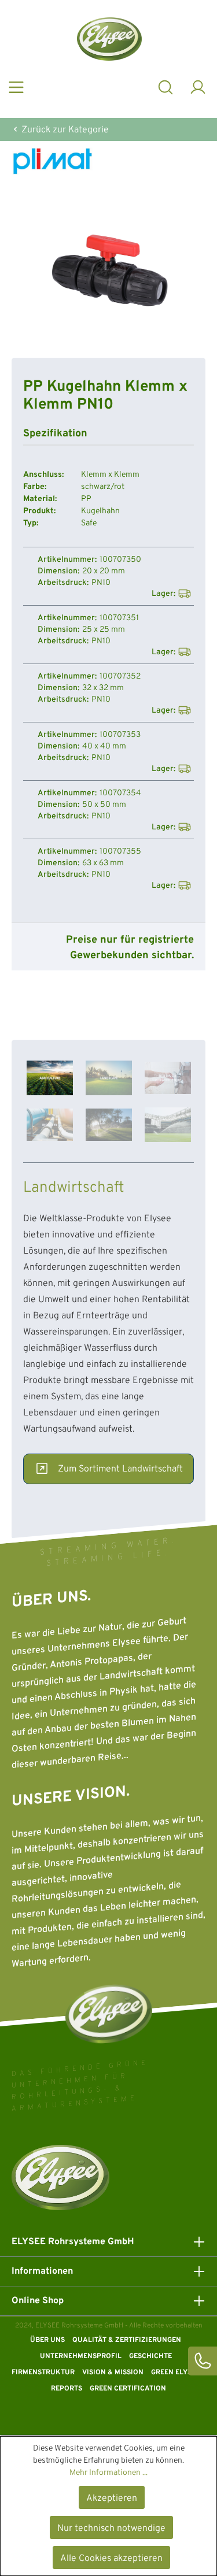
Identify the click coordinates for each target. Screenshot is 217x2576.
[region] (108, 270)
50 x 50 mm (104, 805)
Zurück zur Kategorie (64, 130)
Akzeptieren (112, 2499)
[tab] (50, 1078)
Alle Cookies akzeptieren (111, 2559)
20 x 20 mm (104, 572)
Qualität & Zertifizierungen (127, 2340)
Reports (67, 2389)
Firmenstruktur (43, 2373)
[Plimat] (108, 161)
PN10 (101, 583)
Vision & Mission (113, 2373)
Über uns (47, 2340)
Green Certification (128, 2389)
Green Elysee (175, 2373)
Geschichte (150, 2356)
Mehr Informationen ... (108, 2473)
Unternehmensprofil (81, 2356)
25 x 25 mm (104, 630)
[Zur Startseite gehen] (109, 39)
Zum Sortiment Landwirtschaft (120, 1469)
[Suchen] (165, 86)
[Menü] (16, 86)
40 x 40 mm (104, 747)
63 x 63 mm (103, 863)
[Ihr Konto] (198, 86)
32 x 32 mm (103, 688)
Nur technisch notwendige (111, 2529)
